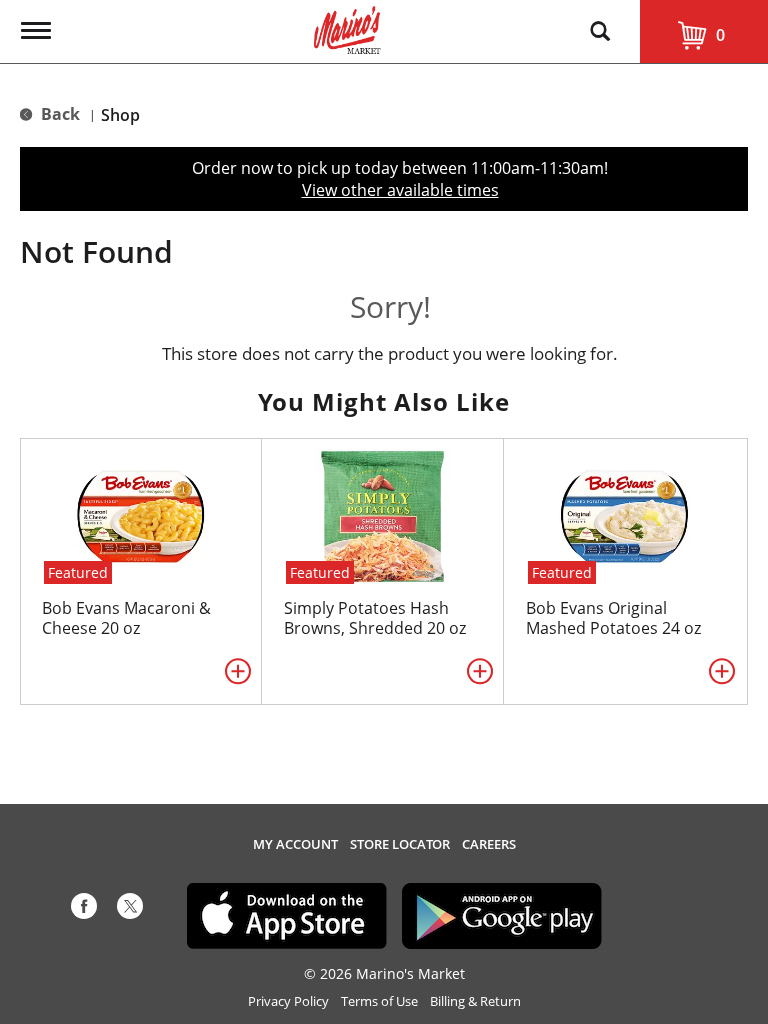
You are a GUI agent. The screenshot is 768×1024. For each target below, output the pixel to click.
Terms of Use (379, 1001)
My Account (295, 844)
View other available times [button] (400, 190)
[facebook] (84, 910)
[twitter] (130, 910)
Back (58, 114)
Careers (489, 844)
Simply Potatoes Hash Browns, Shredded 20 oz (375, 618)
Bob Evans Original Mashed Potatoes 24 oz (613, 618)
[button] (238, 671)
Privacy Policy (288, 1001)
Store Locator (400, 844)
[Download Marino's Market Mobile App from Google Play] (502, 914)
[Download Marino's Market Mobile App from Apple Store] (287, 914)
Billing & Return (475, 1001)
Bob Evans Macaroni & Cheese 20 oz (126, 618)
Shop (120, 115)
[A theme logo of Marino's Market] (347, 28)
